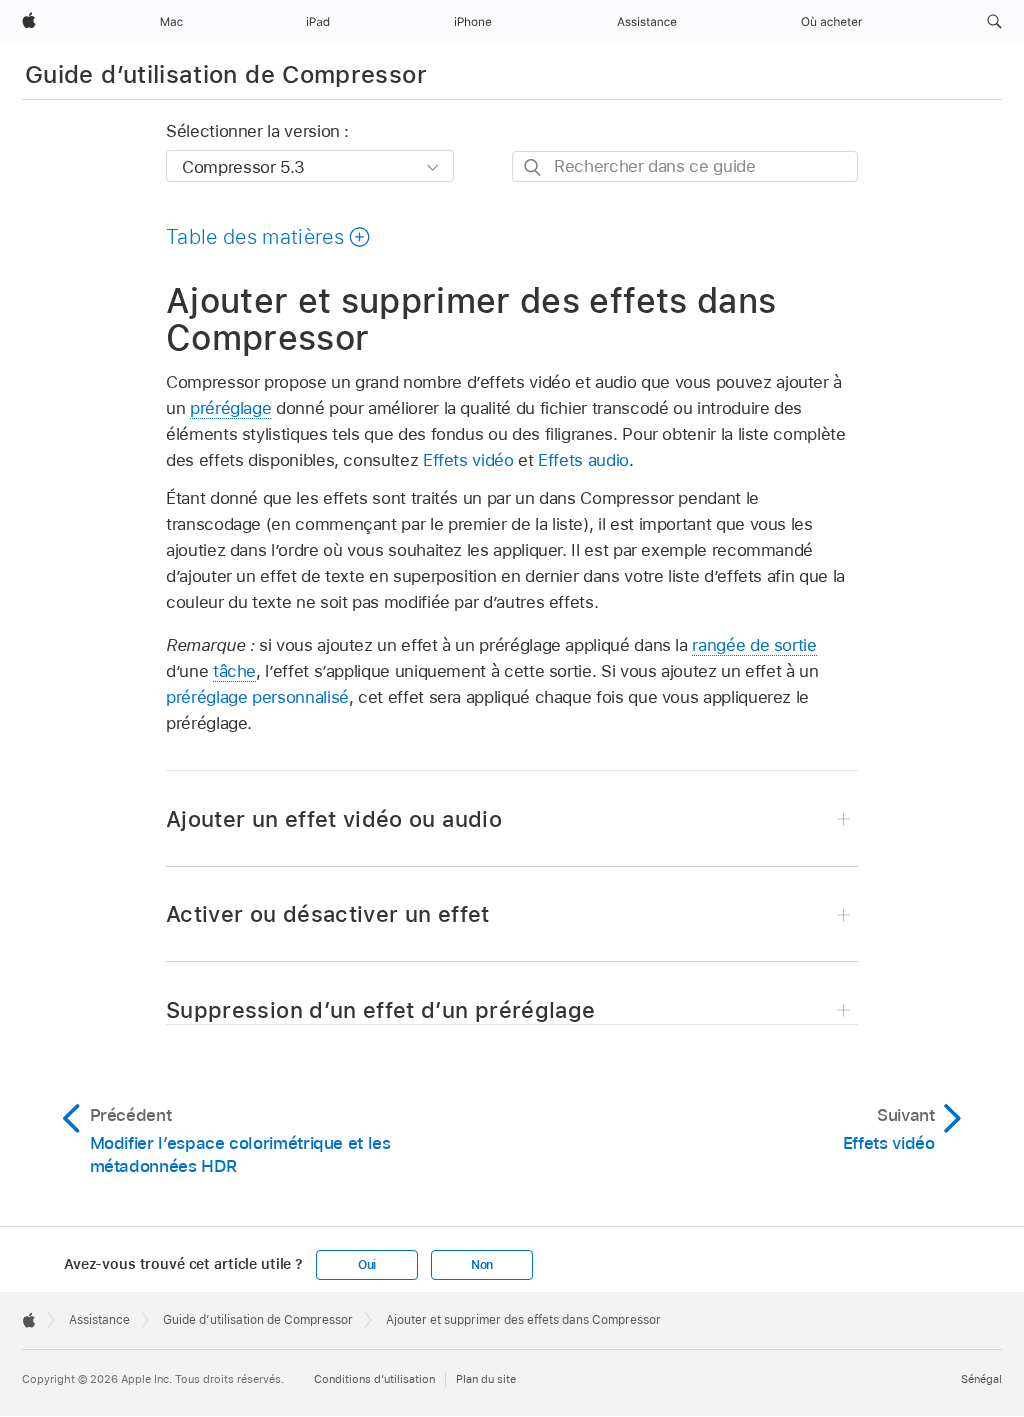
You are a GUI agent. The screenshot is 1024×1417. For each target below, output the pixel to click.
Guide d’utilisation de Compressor (226, 74)
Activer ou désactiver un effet (328, 914)
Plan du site (486, 1379)
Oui (367, 1265)
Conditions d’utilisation (374, 1379)
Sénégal (981, 1379)
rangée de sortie (754, 645)
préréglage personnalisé (257, 697)
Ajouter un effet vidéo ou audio (334, 819)
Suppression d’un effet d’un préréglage (380, 1010)
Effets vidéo (468, 460)
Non (482, 1265)
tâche (234, 671)
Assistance (99, 1320)
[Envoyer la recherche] (533, 167)
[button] (994, 22)
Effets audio (583, 460)
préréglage (230, 408)
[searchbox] (685, 166)
